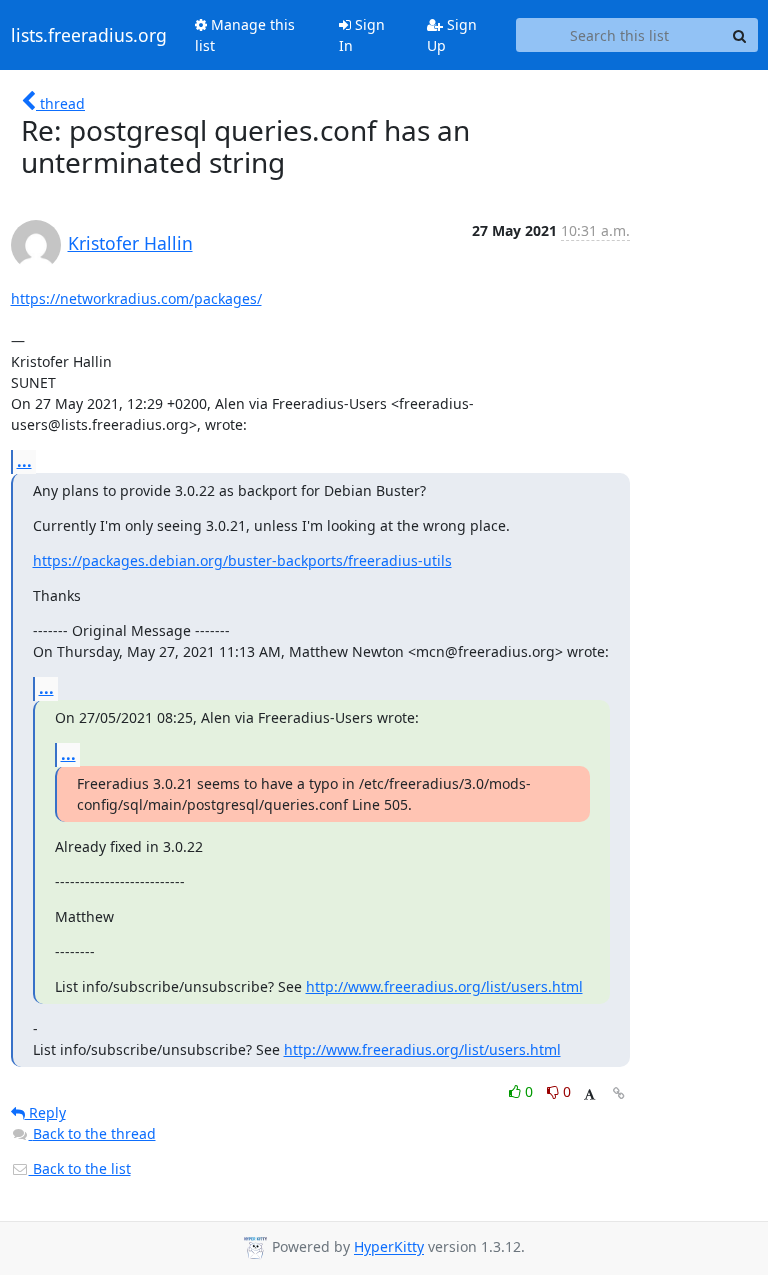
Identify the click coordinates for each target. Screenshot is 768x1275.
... (24, 461)
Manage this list (245, 35)
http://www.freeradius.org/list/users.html (444, 986)
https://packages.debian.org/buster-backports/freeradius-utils (242, 560)
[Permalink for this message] (619, 1093)
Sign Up (452, 35)
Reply (45, 1112)
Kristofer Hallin (130, 243)
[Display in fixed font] (589, 1094)
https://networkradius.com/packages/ (136, 298)
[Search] (740, 35)
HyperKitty (389, 1247)
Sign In (362, 35)
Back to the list (80, 1168)
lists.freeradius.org (89, 35)
